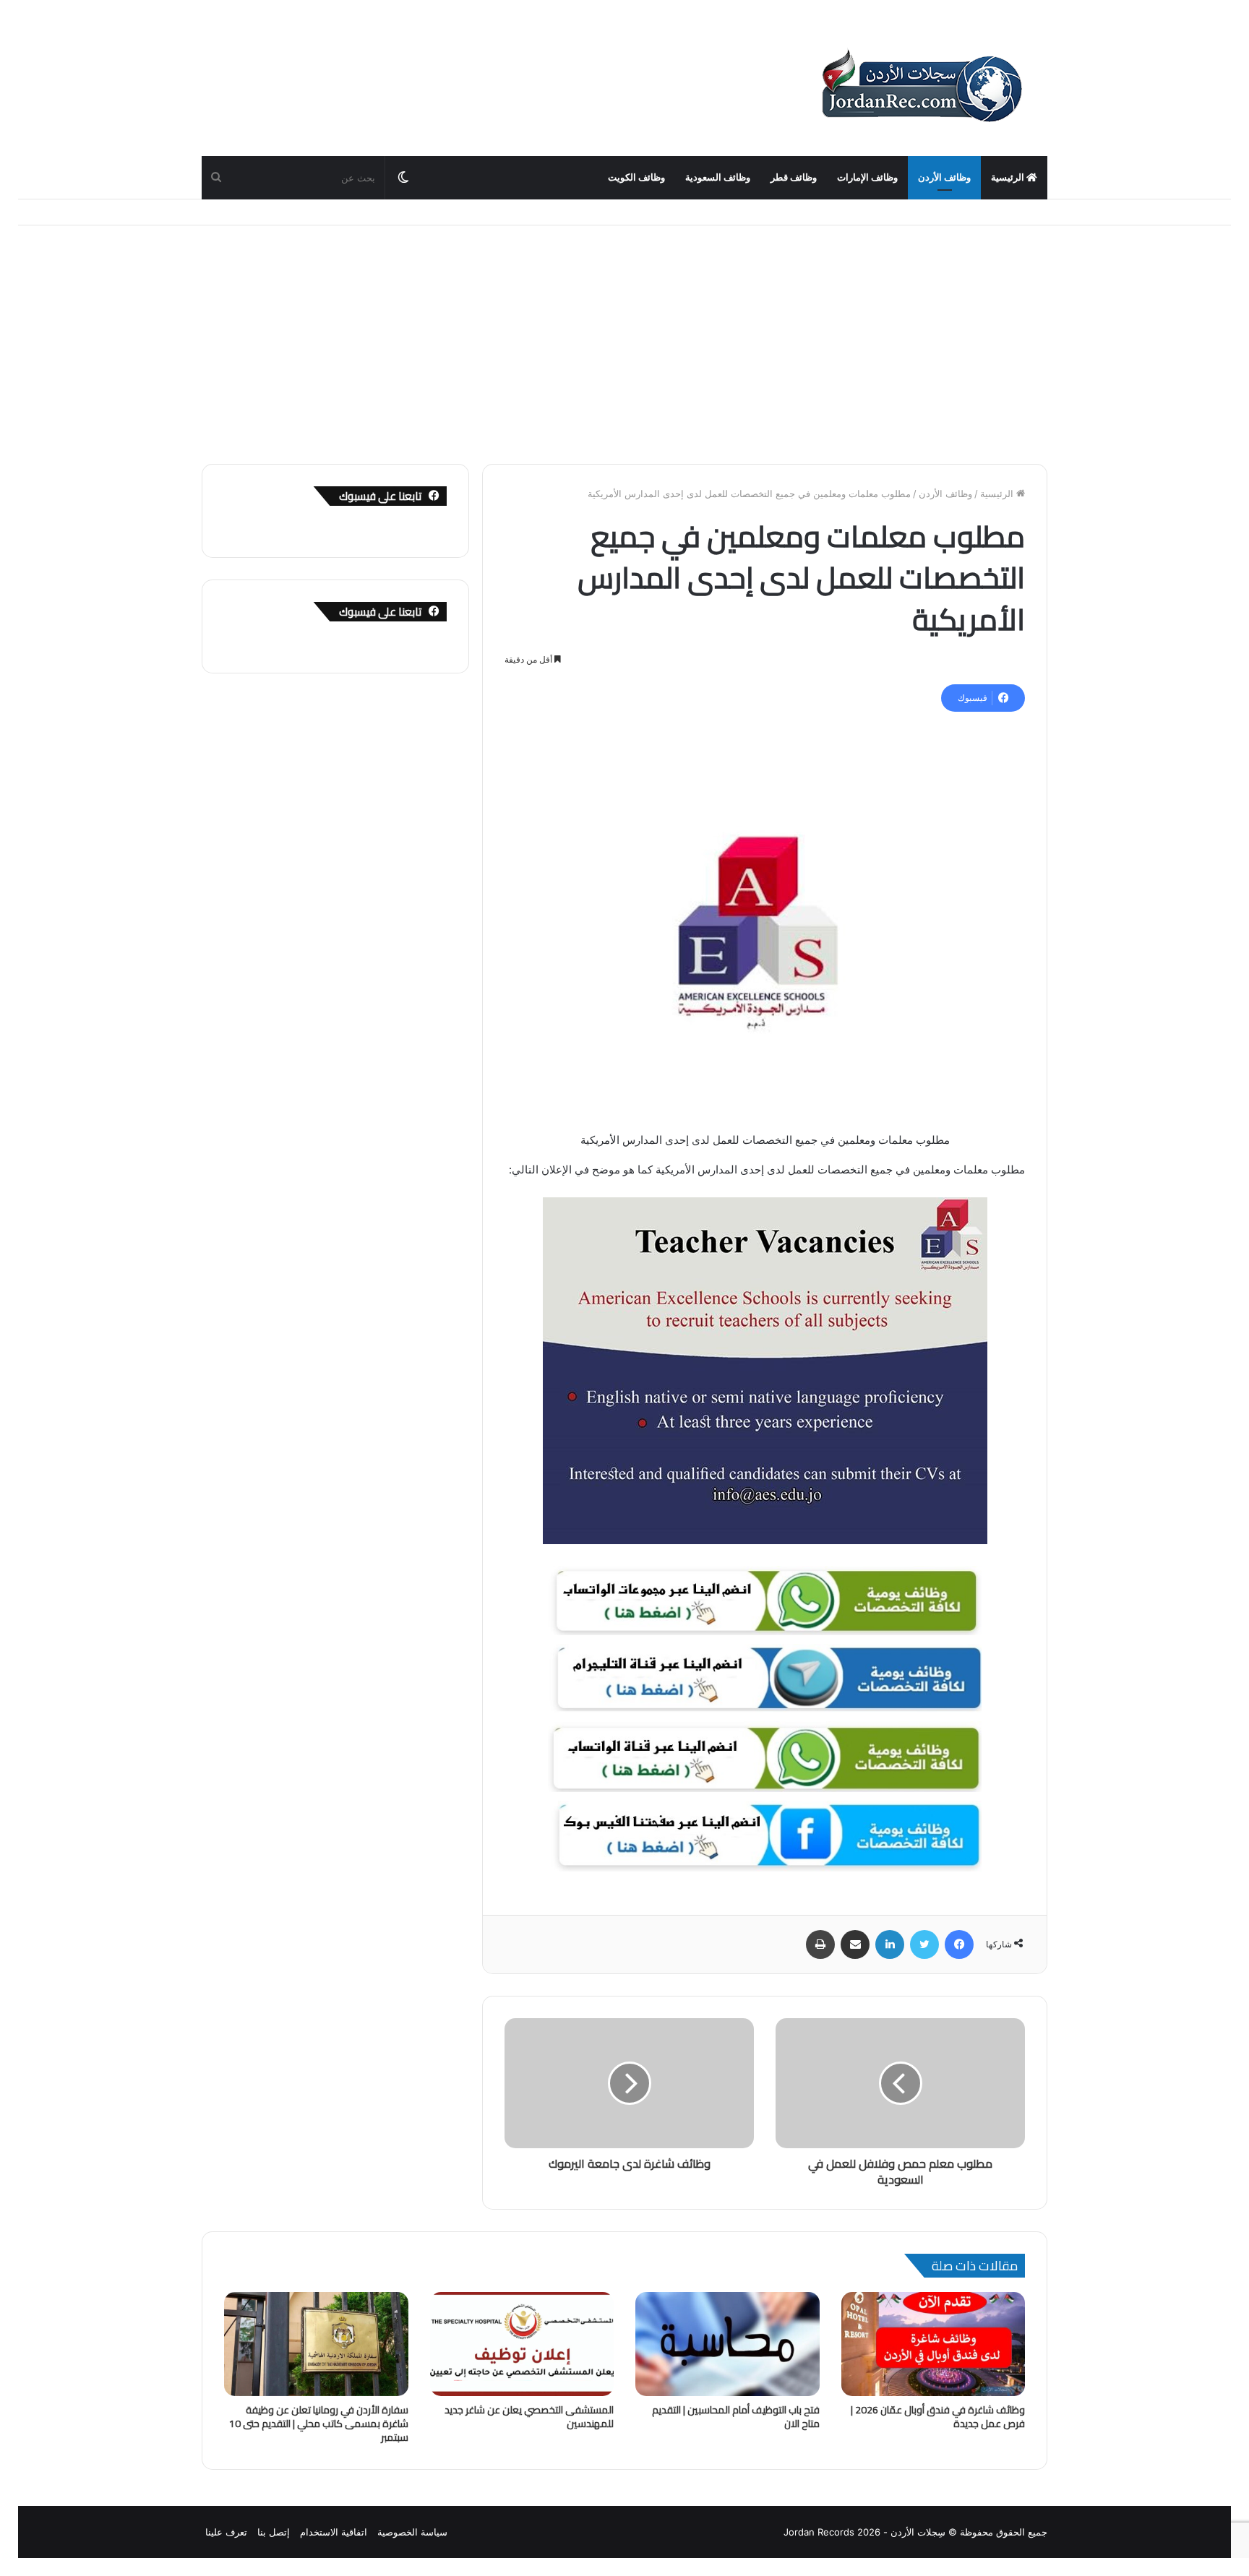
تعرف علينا (226, 2532)
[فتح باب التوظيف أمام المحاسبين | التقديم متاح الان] (727, 2344)
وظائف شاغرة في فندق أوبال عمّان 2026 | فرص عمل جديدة (938, 2417)
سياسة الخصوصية (412, 2532)
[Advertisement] (624, 334)
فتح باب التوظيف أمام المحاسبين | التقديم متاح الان (736, 2417)
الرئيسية (1009, 177)
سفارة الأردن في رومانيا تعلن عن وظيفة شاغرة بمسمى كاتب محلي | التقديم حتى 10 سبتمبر (319, 2424)
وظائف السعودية (718, 177)
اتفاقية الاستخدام (334, 2532)
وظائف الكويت (636, 177)
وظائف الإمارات (867, 177)
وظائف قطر (794, 177)
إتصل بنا (274, 2532)
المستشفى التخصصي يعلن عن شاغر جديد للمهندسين (529, 2417)
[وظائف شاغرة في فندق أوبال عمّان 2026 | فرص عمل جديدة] (933, 2344)
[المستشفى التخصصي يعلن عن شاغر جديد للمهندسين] (522, 2344)
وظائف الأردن (944, 177)
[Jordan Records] (921, 87)
